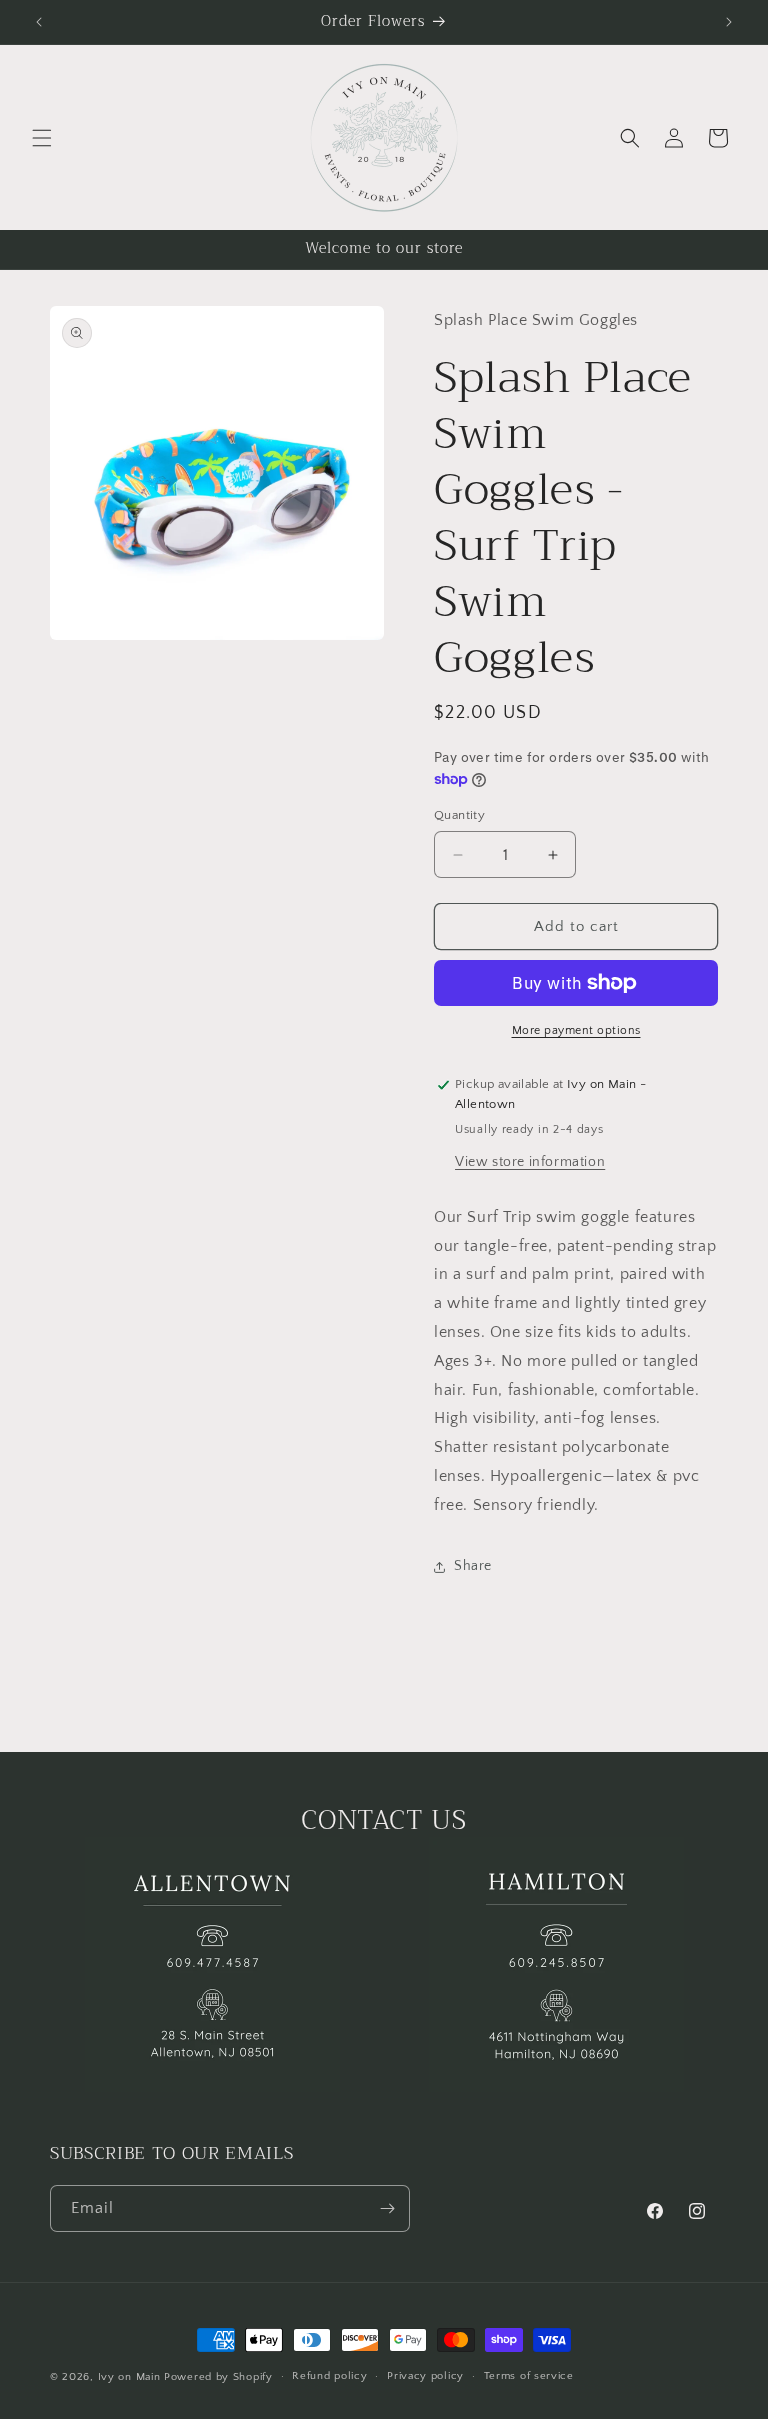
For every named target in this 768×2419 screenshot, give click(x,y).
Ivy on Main (129, 2377)
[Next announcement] (729, 22)
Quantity (459, 815)
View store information (530, 1162)
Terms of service (529, 2376)
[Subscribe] (387, 2208)
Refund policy (329, 2376)
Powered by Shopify (218, 2377)
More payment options (576, 1030)
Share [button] (473, 1566)
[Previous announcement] (39, 22)
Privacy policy (425, 2376)
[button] (42, 138)
